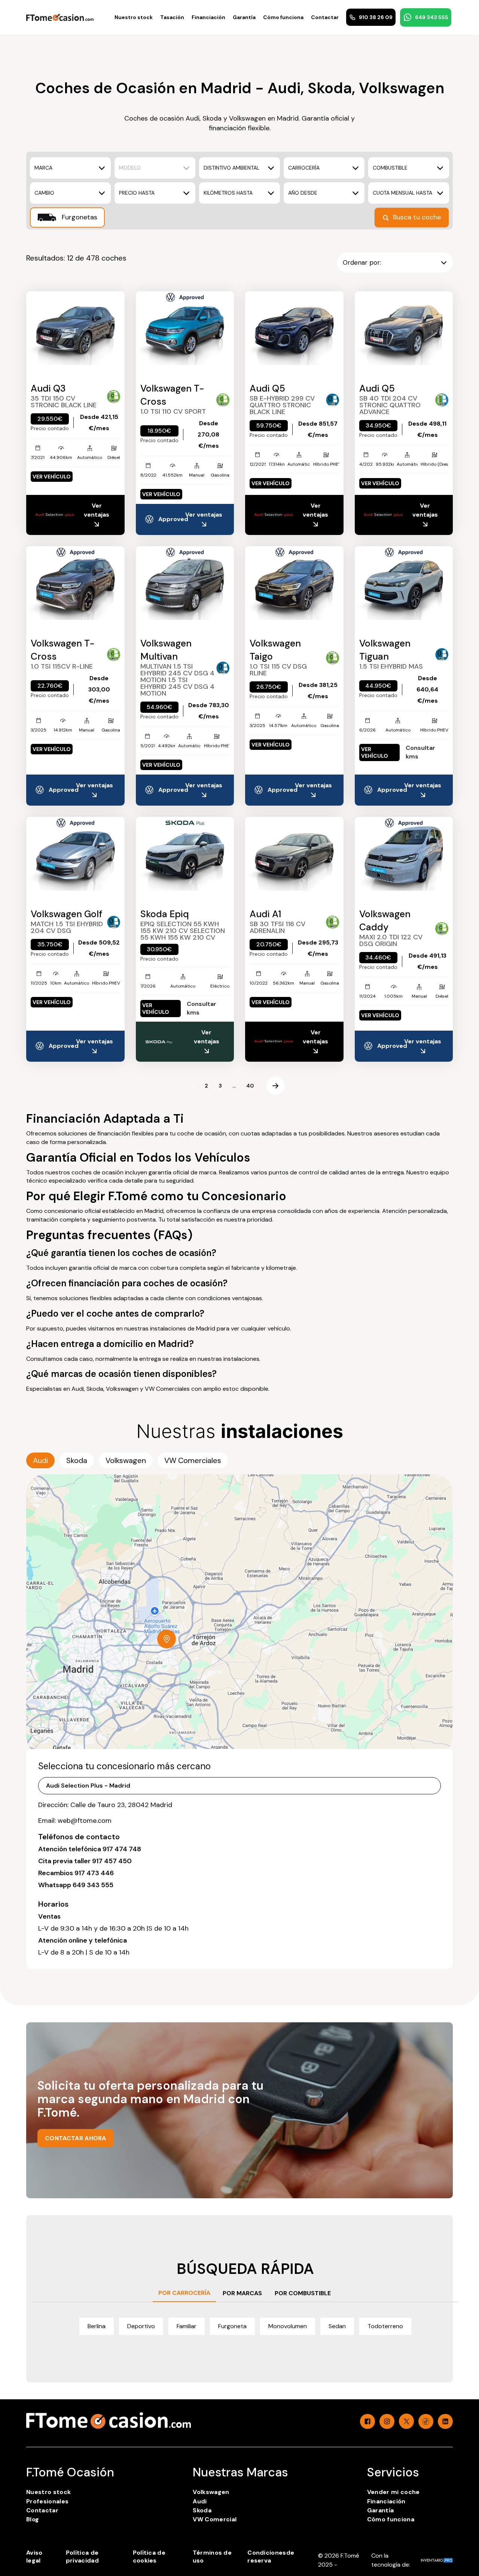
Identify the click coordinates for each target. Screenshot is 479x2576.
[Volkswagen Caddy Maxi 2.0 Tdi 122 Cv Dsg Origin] (404, 854)
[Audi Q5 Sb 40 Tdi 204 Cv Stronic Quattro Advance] (404, 328)
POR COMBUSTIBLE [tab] (303, 2293)
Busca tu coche (417, 217)
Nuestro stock (134, 17)
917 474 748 (122, 1849)
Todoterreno (385, 2326)
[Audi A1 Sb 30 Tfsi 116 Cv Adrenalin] (294, 854)
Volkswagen (211, 2492)
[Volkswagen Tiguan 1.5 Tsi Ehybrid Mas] (404, 583)
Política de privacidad (82, 2557)
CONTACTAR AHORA (76, 2138)
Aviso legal (34, 2557)
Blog (33, 2519)
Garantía (244, 17)
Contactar (325, 17)
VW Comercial (215, 2519)
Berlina (97, 2326)
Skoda (202, 2510)
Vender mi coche (393, 2492)
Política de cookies (149, 2557)
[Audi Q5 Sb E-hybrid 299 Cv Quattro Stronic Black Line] (294, 328)
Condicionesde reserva (271, 2557)
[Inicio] (60, 17)
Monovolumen (288, 2326)
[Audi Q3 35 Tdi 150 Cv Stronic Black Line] (75, 328)
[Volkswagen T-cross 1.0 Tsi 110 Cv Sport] (185, 328)
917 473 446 (94, 1873)
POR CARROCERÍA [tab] (184, 2293)
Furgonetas (79, 217)
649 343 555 (432, 17)
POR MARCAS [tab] (242, 2293)
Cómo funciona (283, 17)
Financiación (208, 17)
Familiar (187, 2326)
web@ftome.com (85, 1821)
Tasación (172, 17)
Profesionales (47, 2501)
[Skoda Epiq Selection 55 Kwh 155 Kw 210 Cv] (185, 854)
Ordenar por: (362, 262)
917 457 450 (112, 1861)
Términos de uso (212, 2557)
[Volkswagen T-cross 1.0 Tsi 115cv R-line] (75, 583)
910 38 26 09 (376, 17)
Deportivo (141, 2326)
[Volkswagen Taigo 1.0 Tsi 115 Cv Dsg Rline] (294, 583)
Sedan (337, 2326)
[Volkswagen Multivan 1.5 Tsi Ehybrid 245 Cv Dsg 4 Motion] (185, 583)
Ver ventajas (97, 510)
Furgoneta (232, 2326)
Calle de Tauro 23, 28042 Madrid (121, 1805)
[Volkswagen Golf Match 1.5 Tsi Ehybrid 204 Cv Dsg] (75, 854)
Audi (200, 2501)
